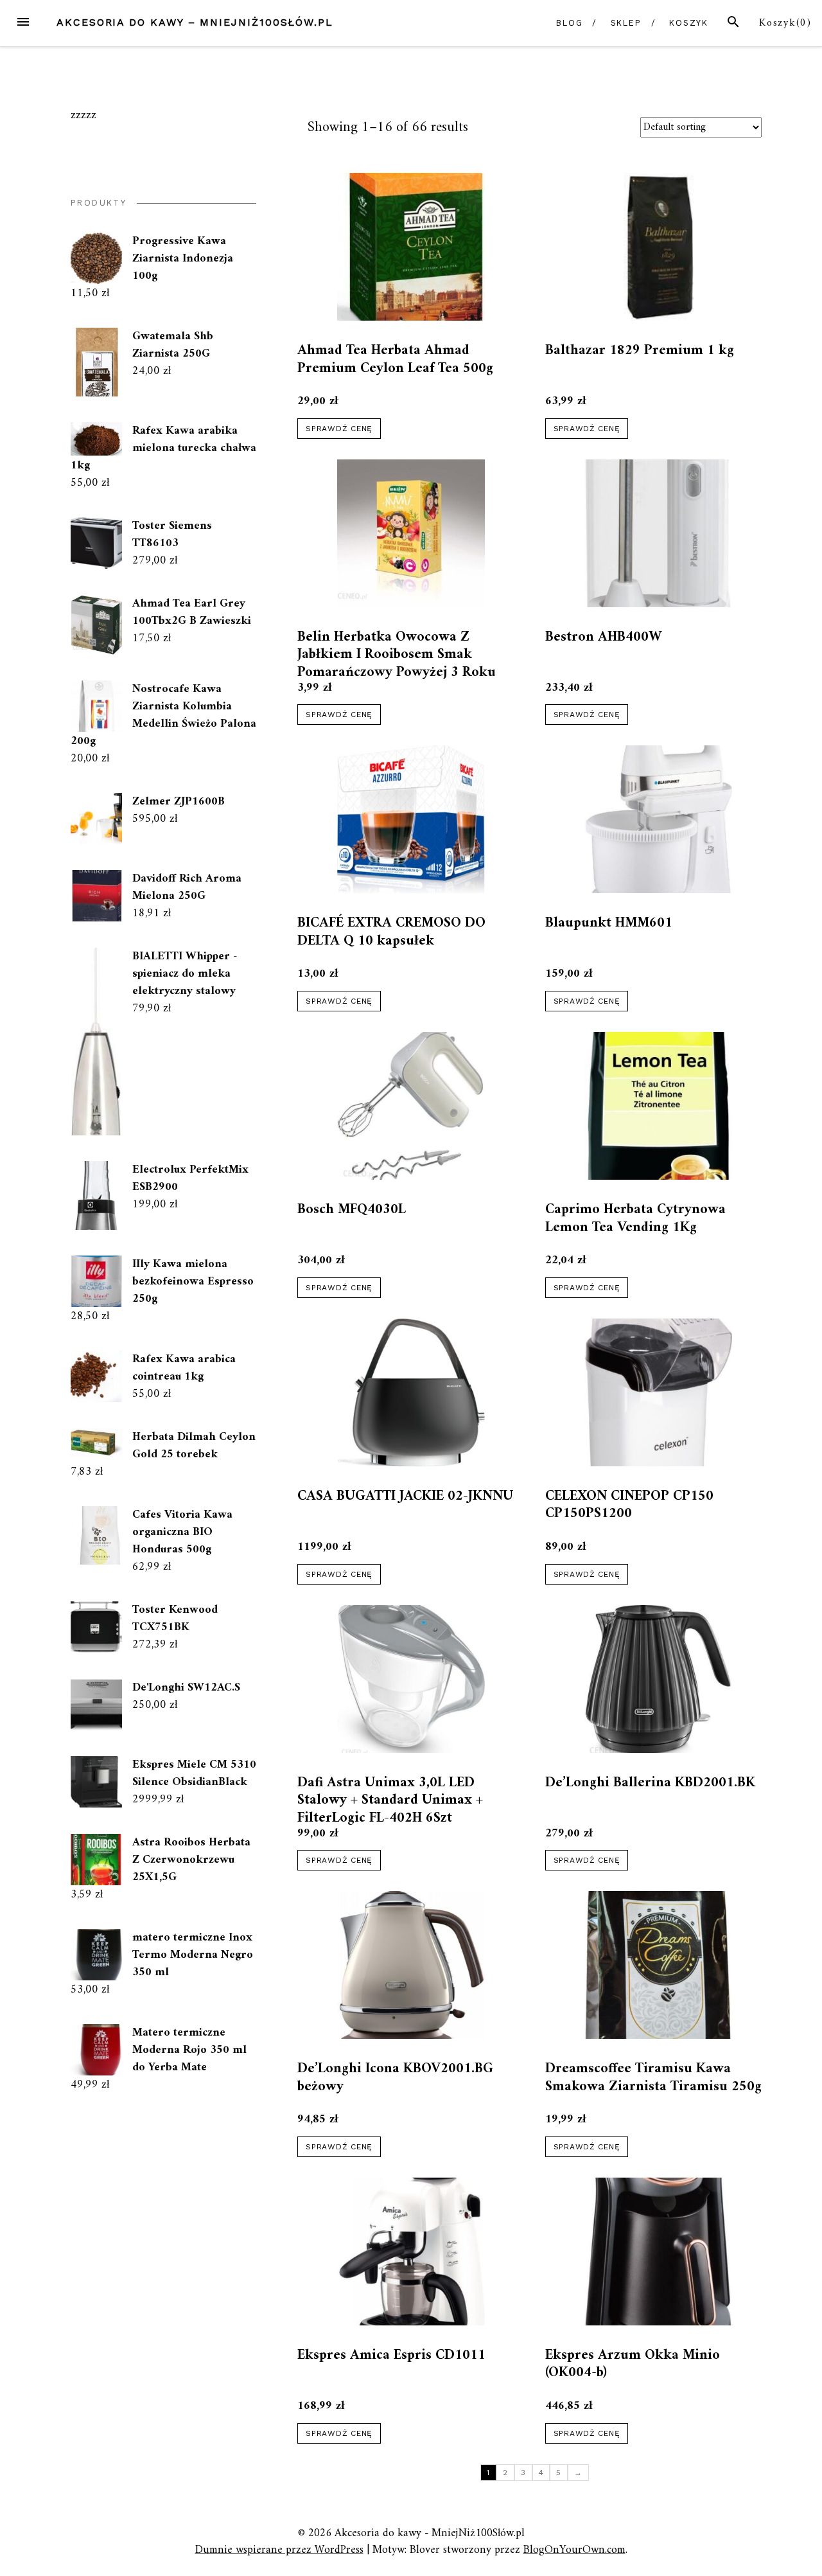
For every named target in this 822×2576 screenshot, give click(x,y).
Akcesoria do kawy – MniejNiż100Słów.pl (195, 22)
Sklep (626, 23)
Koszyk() (785, 23)
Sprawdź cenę (339, 429)
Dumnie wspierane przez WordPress (279, 2550)
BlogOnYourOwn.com (574, 2550)
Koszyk (689, 23)
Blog (570, 23)
